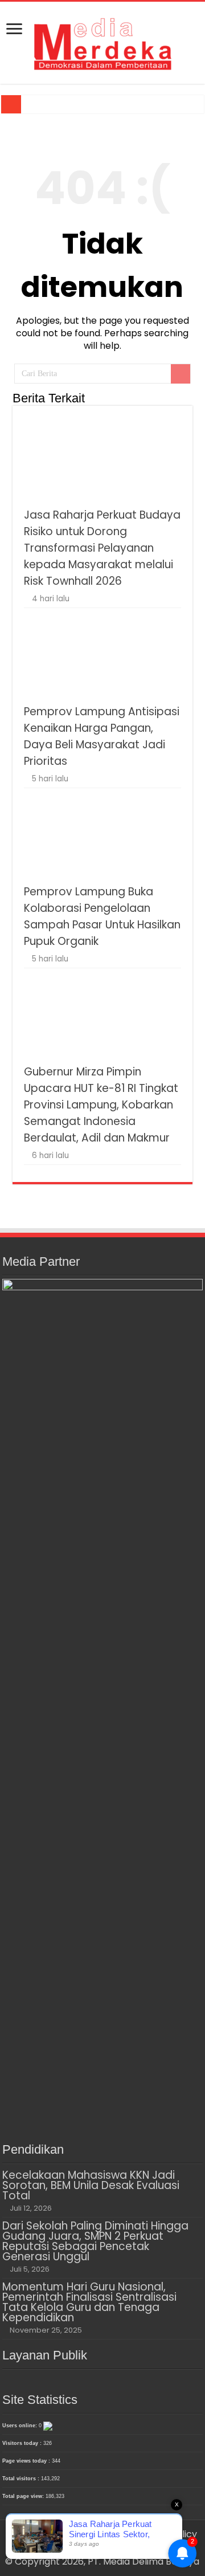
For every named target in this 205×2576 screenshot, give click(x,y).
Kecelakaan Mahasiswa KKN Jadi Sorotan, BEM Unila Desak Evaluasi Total (91, 2185)
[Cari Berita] (181, 374)
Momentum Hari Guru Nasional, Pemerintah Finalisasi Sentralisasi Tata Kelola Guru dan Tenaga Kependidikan (89, 2302)
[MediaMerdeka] (102, 40)
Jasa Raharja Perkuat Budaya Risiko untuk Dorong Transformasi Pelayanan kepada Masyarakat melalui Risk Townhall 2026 (102, 548)
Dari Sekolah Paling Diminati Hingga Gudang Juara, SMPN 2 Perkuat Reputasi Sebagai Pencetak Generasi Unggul (95, 2241)
